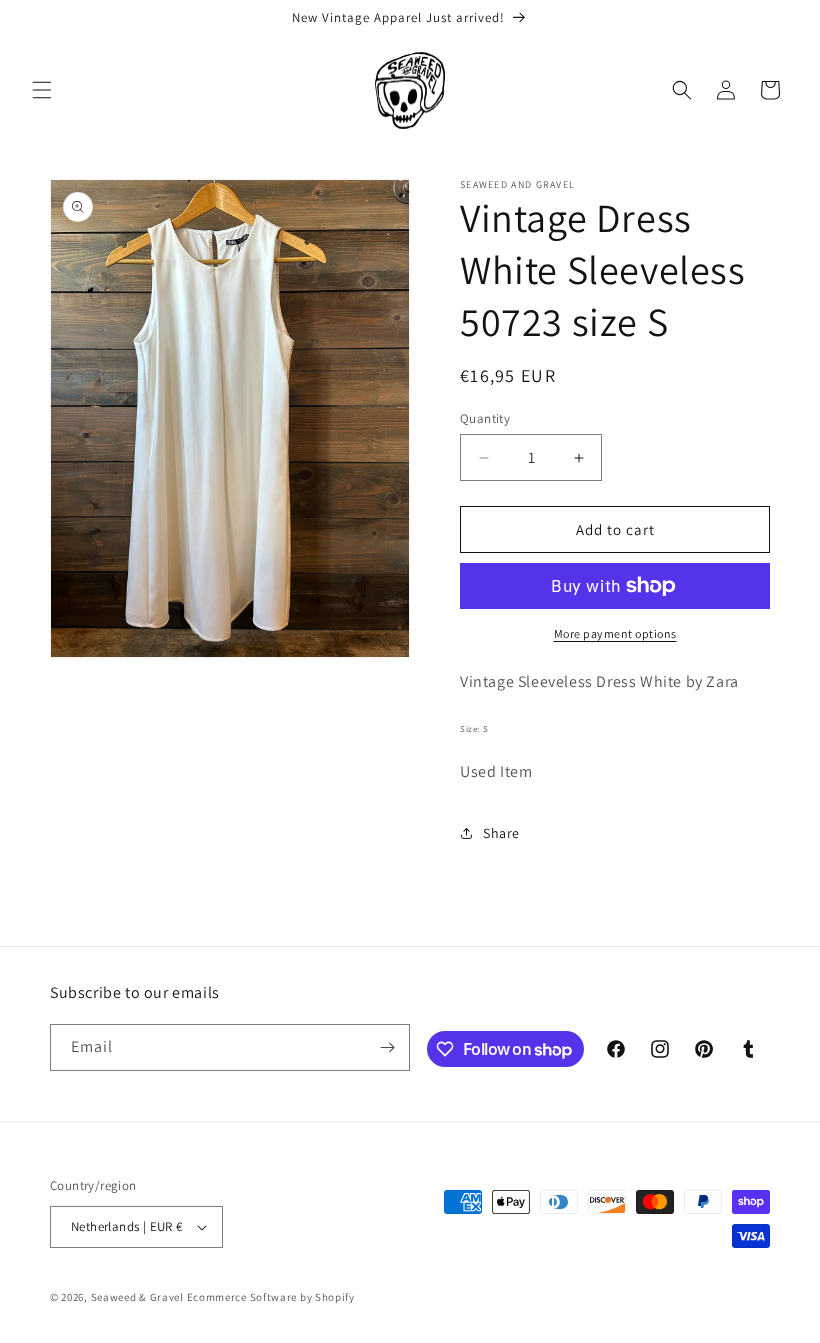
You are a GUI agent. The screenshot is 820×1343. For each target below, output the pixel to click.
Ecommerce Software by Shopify (271, 1297)
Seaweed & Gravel (137, 1297)
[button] (42, 90)
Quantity (485, 418)
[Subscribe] (387, 1047)
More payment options (615, 633)
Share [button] (501, 833)
